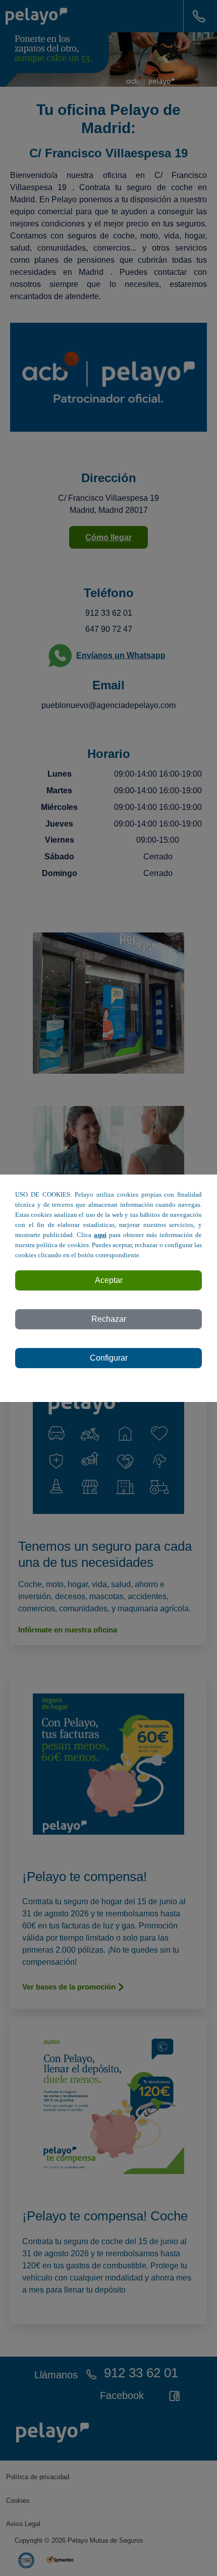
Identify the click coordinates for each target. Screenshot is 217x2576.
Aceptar (109, 1280)
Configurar (109, 1358)
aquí (100, 1235)
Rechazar (109, 1319)
